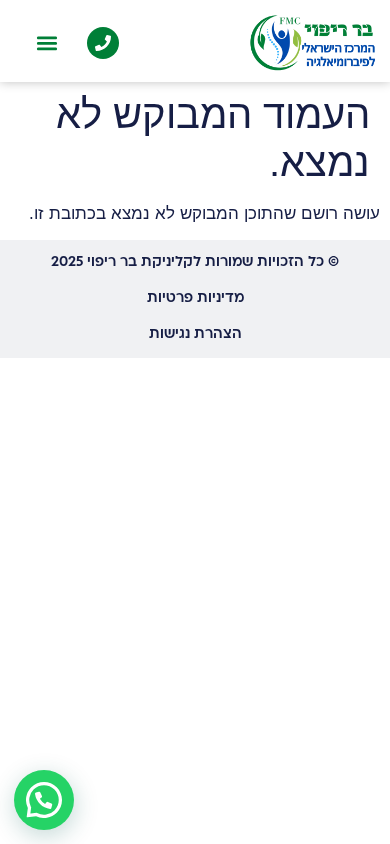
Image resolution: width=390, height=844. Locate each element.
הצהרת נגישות (195, 334)
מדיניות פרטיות (195, 298)
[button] (46, 43)
